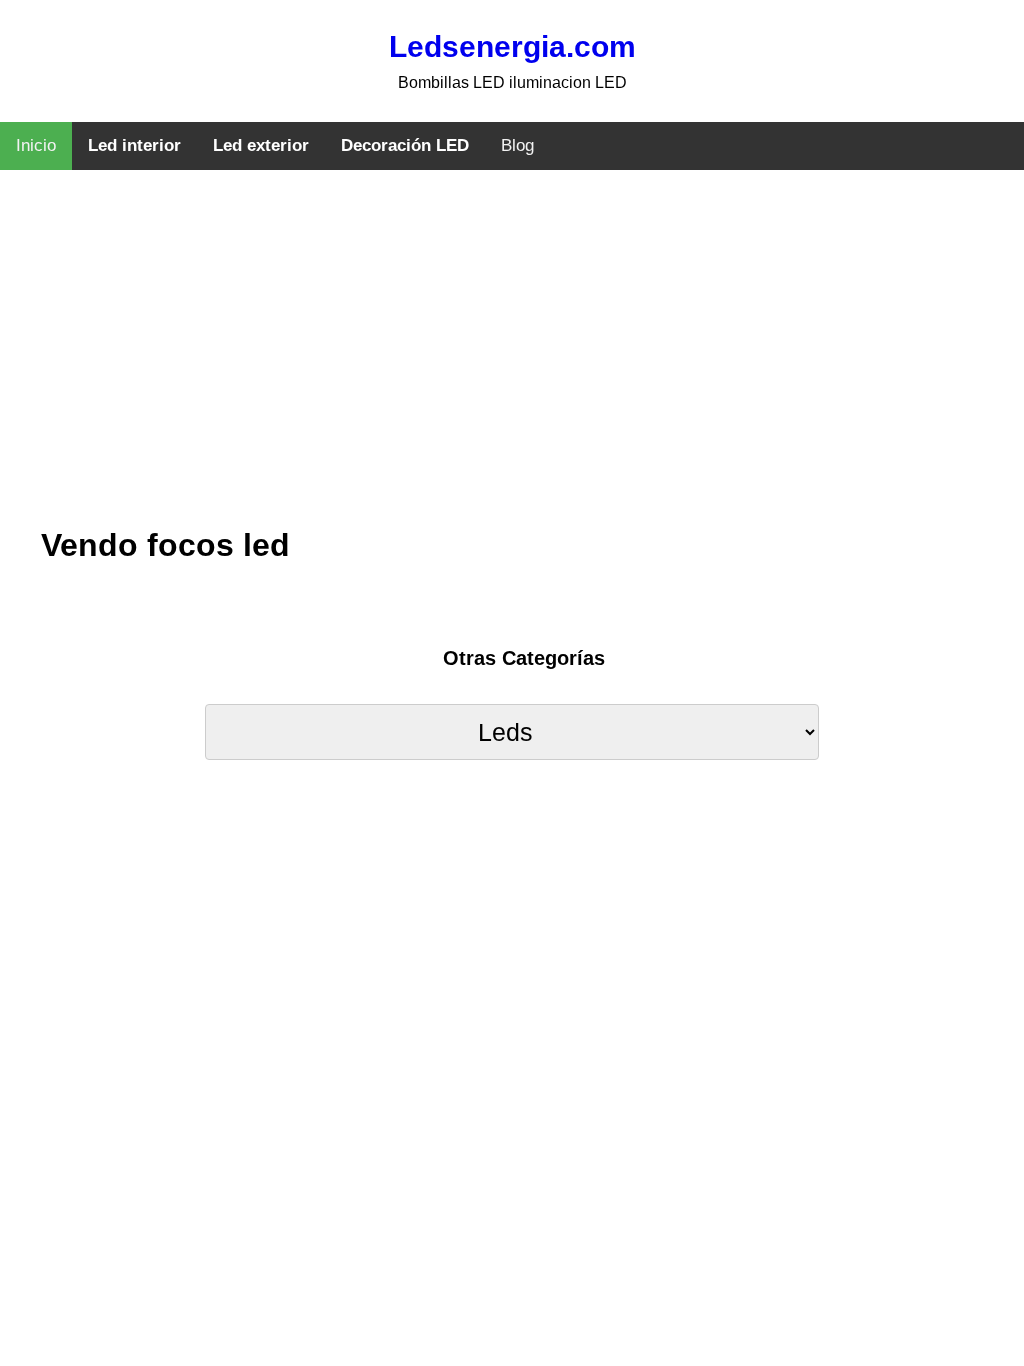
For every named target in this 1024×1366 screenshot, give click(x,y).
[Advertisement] (512, 365)
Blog (517, 145)
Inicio (36, 145)
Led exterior (261, 145)
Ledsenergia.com (512, 46)
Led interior (134, 145)
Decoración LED (405, 145)
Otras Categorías (524, 658)
